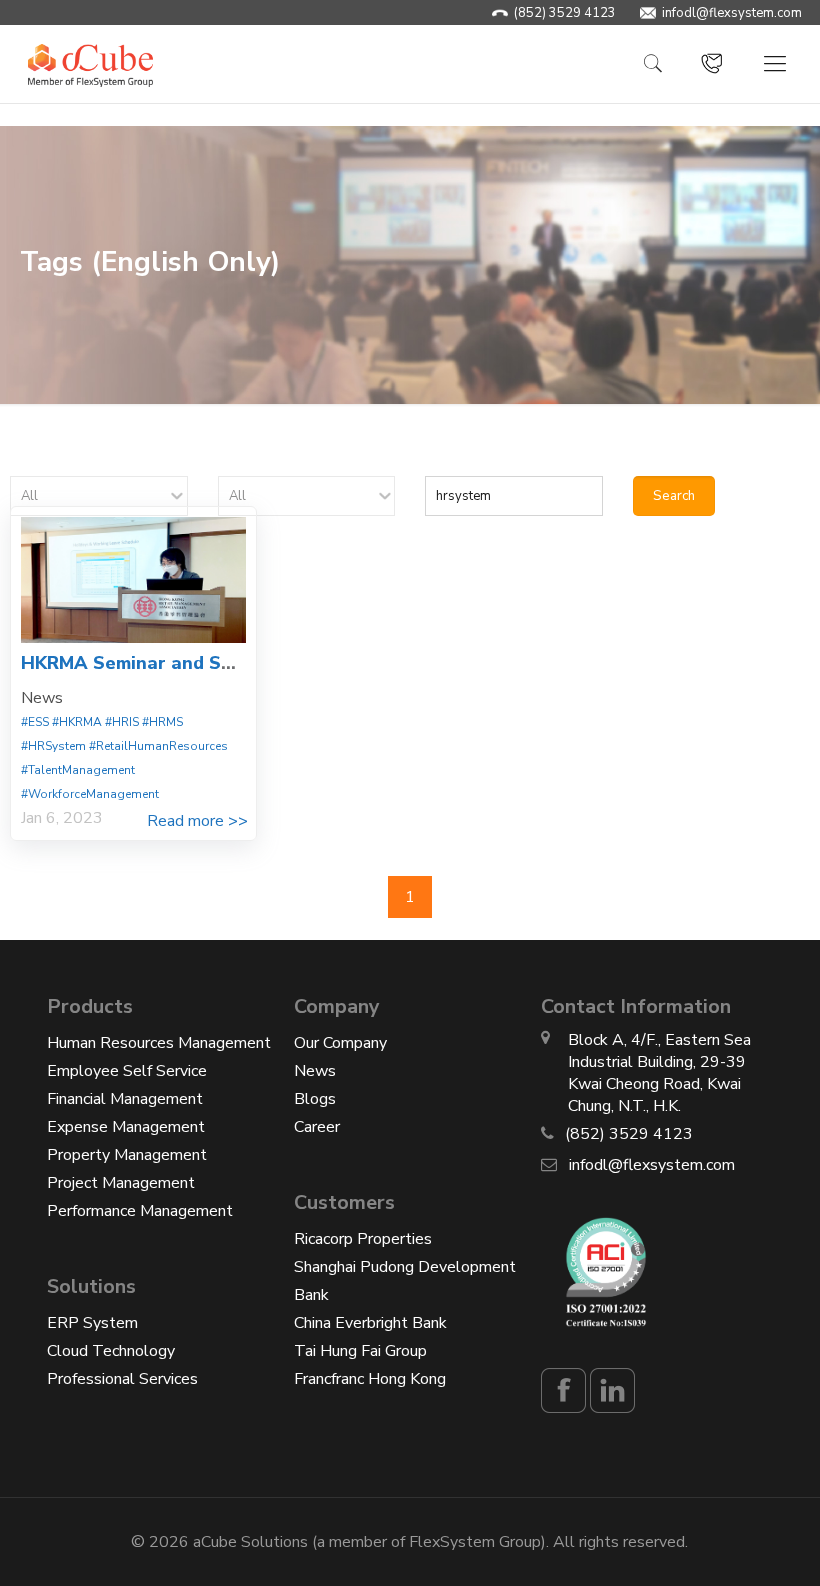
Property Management (127, 1155)
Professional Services (122, 1379)
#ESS (35, 722)
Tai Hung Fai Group (360, 1351)
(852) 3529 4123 (565, 13)
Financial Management (125, 1099)
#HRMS (162, 722)
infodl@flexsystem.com (732, 13)
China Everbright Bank (370, 1323)
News (315, 1071)
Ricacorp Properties (363, 1239)
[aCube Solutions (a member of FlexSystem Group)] (90, 64)
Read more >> (197, 821)
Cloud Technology (111, 1351)
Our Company (340, 1043)
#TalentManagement (78, 770)
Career (317, 1127)
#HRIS (122, 722)
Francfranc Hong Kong (370, 1379)
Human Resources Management (159, 1043)
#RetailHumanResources (158, 746)
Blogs (315, 1099)
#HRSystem (53, 746)
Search (674, 496)
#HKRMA (77, 722)
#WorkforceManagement (90, 794)
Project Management (121, 1183)
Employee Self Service (127, 1071)
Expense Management (126, 1127)
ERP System (92, 1323)
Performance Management (140, 1211)
